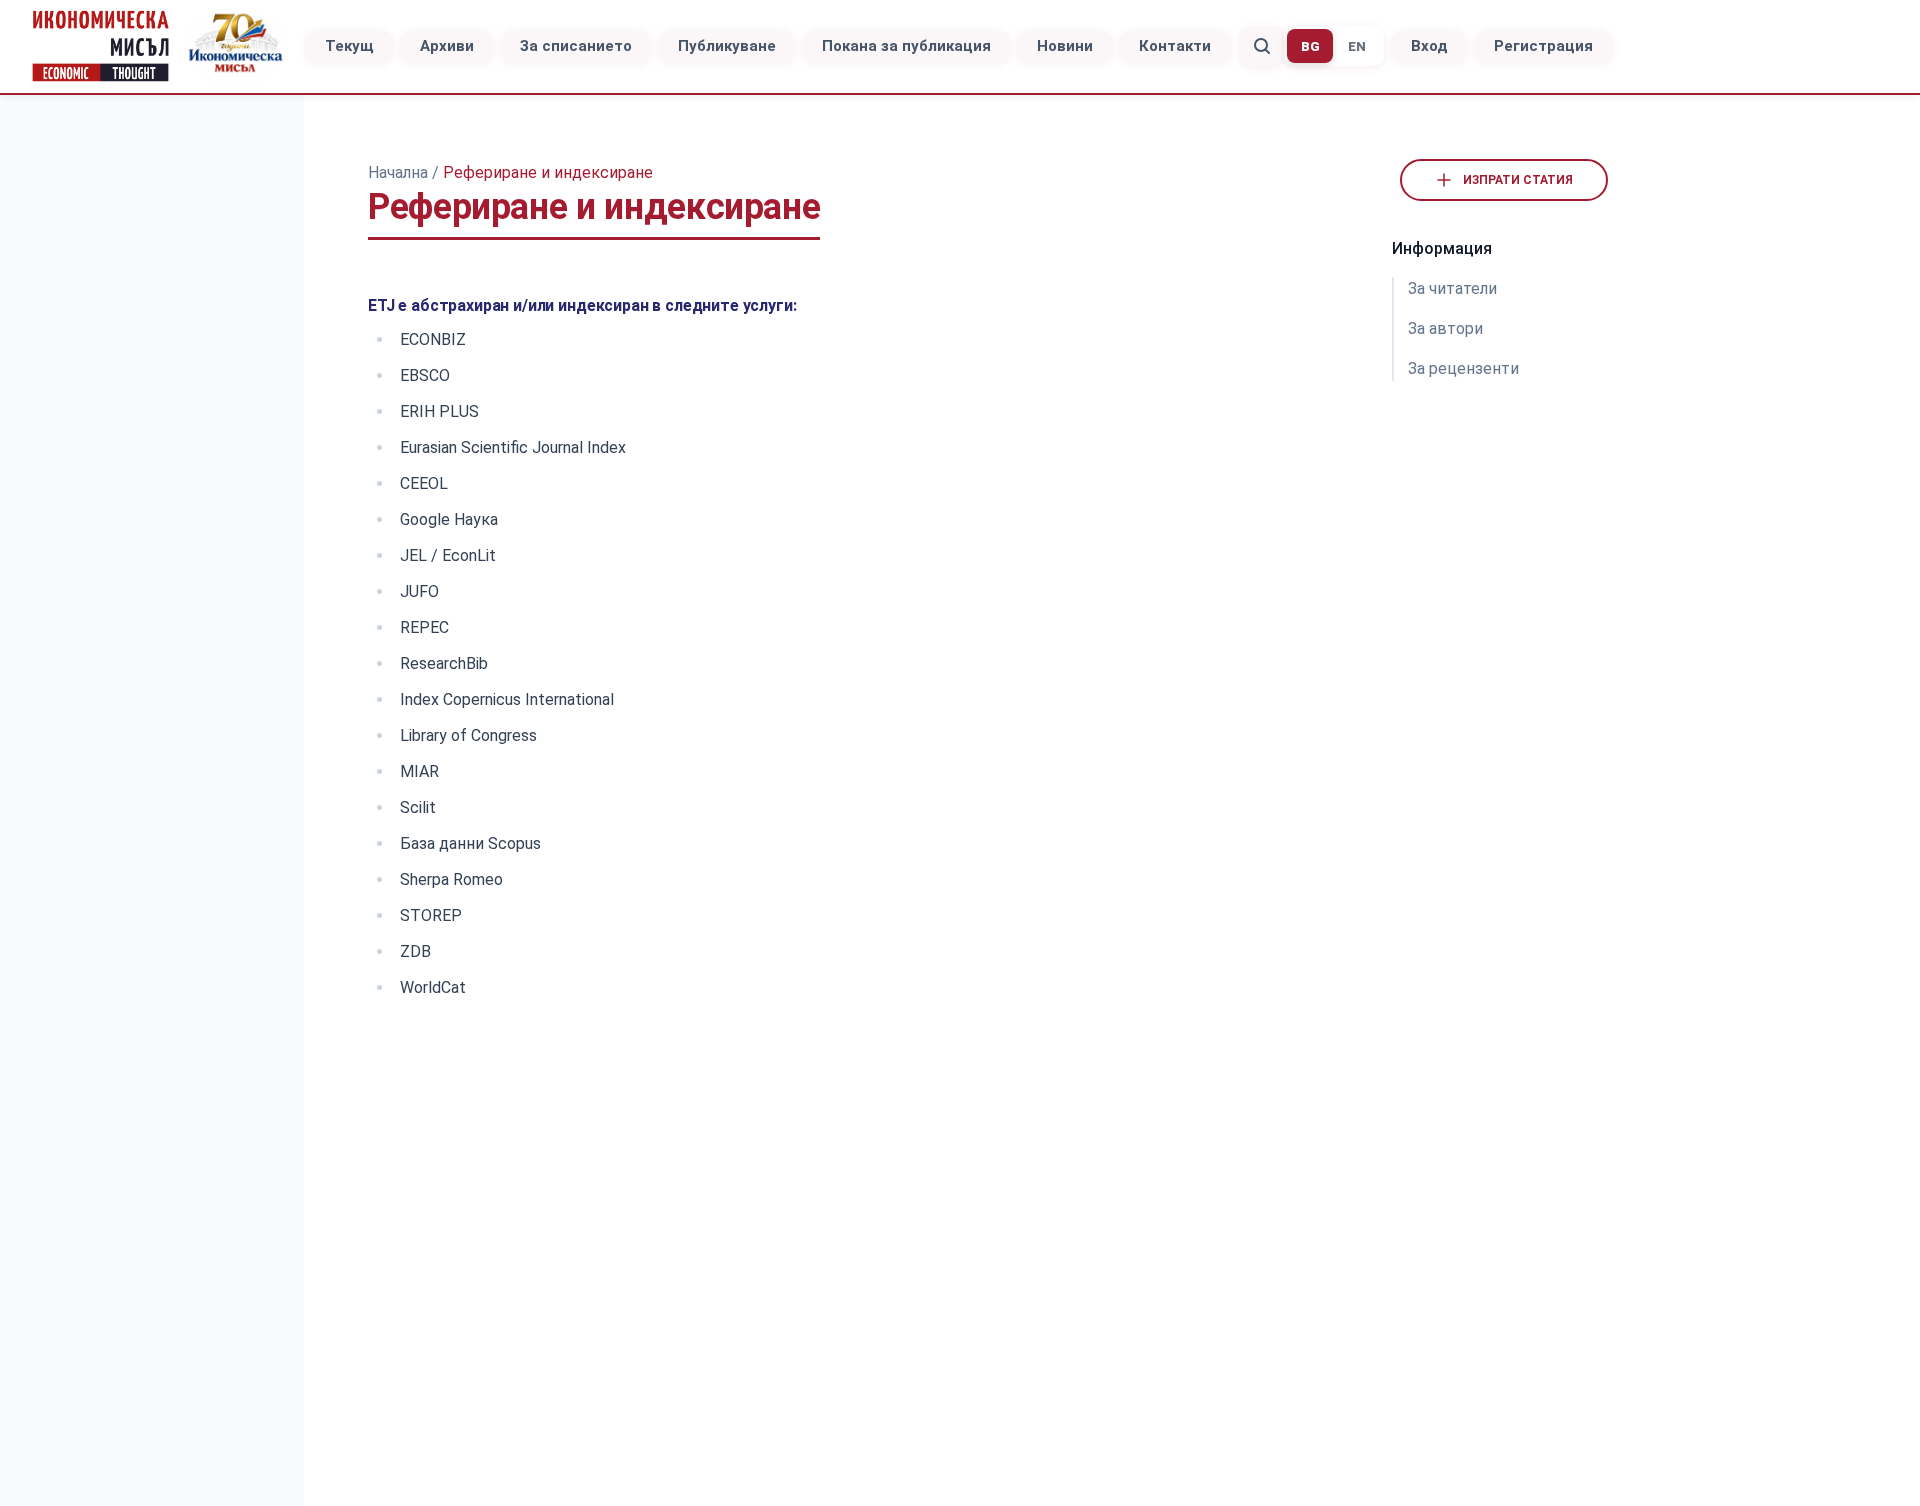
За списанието (576, 46)
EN (1357, 46)
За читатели (1452, 288)
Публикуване (727, 46)
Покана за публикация (906, 46)
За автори (1445, 328)
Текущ (349, 46)
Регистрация (1543, 46)
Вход (1429, 46)
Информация (1442, 248)
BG (1310, 46)
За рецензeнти (1463, 368)
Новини (1065, 46)
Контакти (1175, 46)
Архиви (447, 46)
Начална (400, 172)
